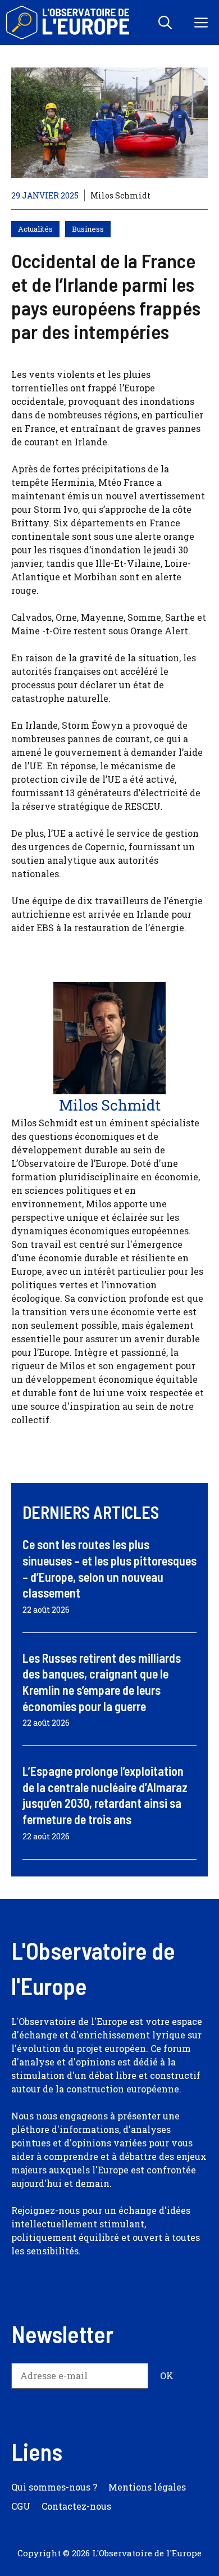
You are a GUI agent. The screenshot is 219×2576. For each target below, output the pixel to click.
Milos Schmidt (120, 195)
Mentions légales (147, 2487)
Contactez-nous (76, 2506)
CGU (21, 2506)
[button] (165, 22)
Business (88, 229)
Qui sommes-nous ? (54, 2487)
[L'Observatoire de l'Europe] (69, 22)
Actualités (35, 229)
